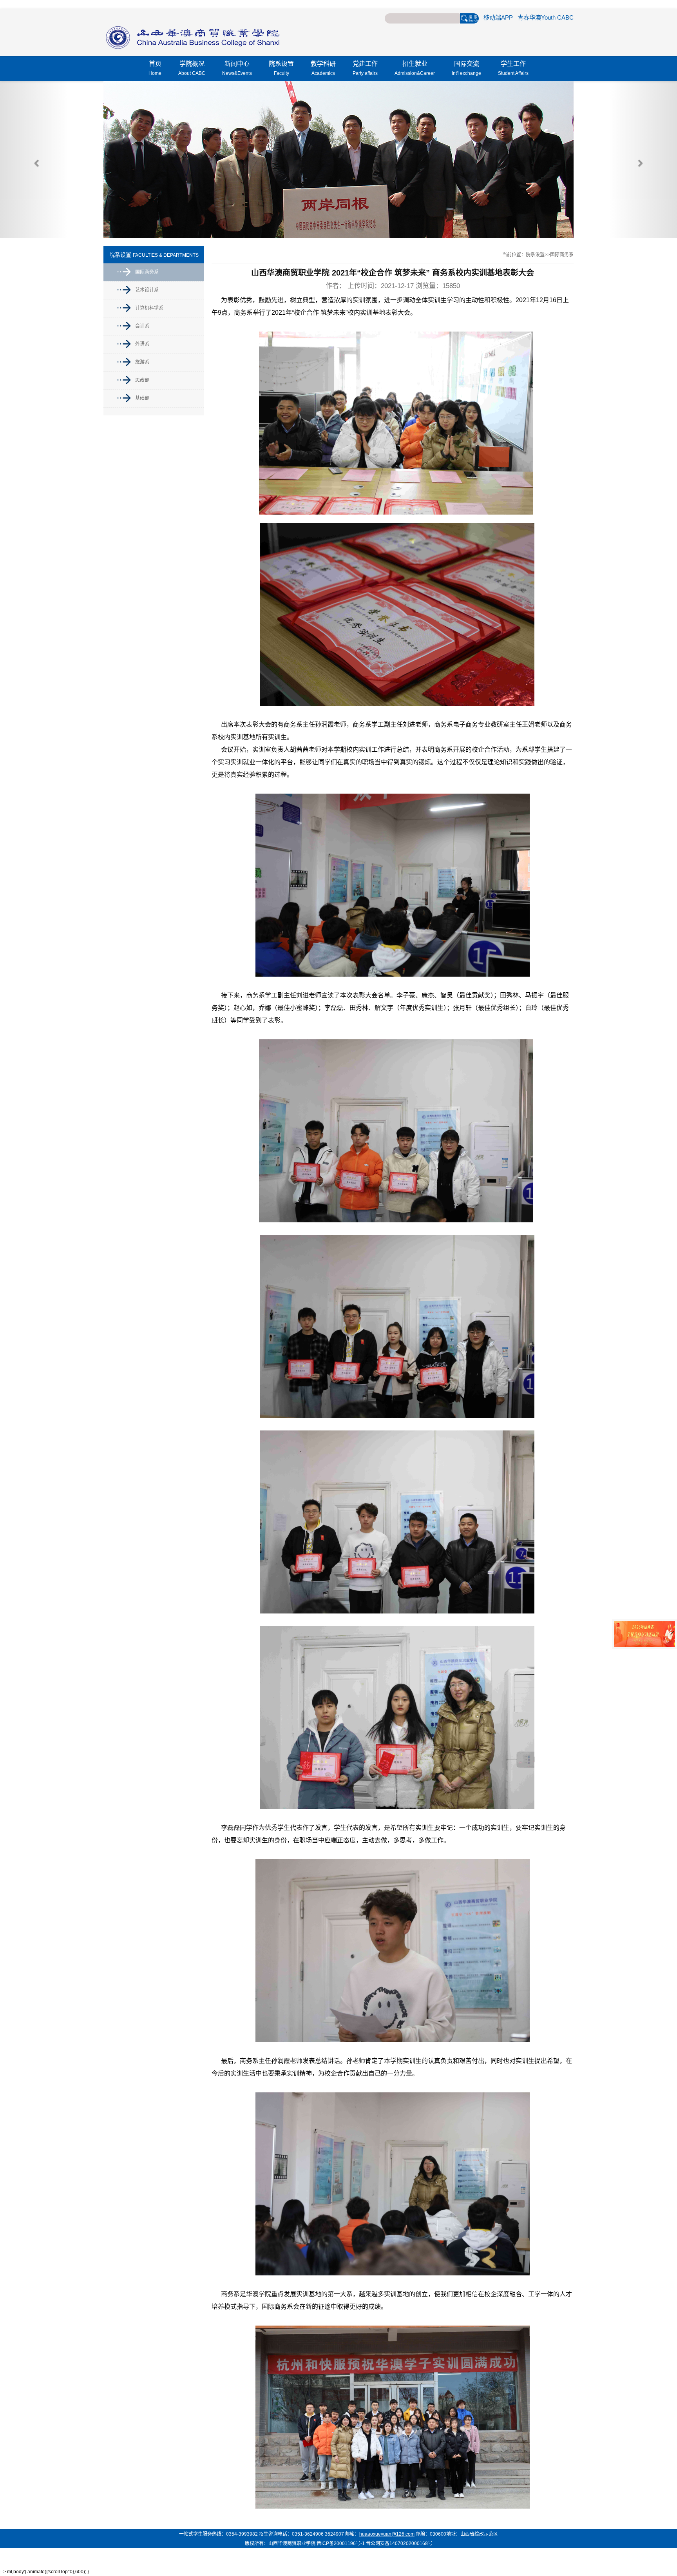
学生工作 (513, 68)
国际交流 (466, 68)
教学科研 (323, 68)
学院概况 (192, 68)
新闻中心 (237, 68)
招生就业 (415, 68)
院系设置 (281, 68)
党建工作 (365, 68)
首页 (155, 68)
